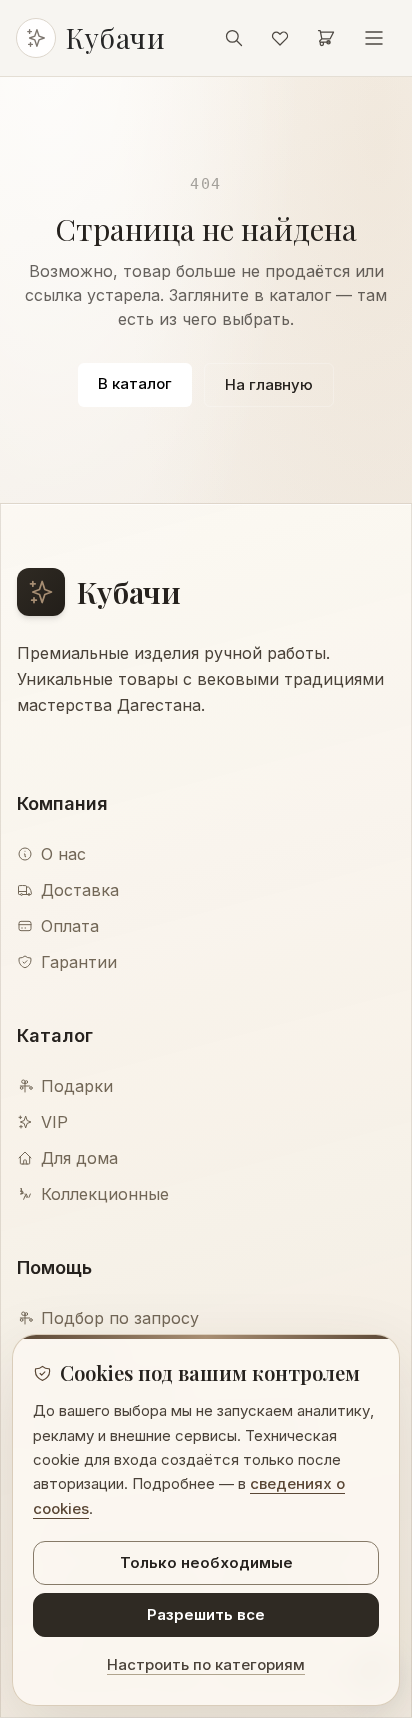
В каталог (135, 383)
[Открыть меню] (374, 38)
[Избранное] (280, 38)
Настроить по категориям (206, 1664)
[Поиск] (234, 38)
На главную (269, 384)
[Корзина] (326, 38)
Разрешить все (206, 1614)
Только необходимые (206, 1562)
